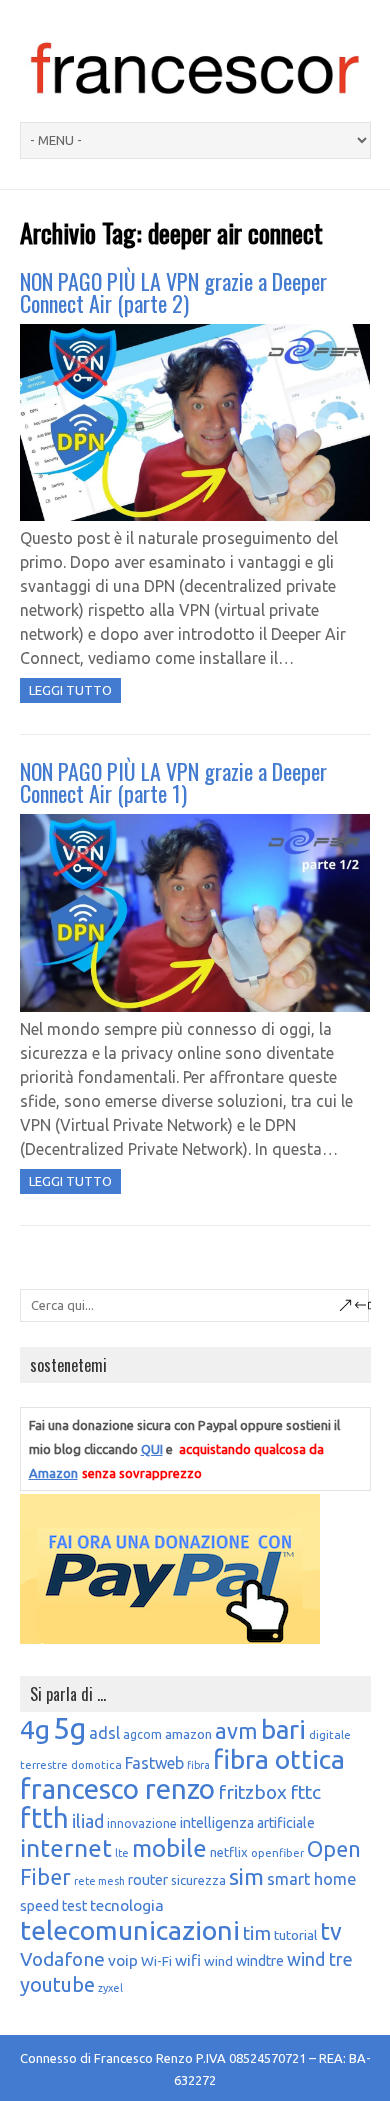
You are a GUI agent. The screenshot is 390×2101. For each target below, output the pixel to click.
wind (218, 1961)
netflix (229, 1852)
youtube (57, 1984)
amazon (188, 1734)
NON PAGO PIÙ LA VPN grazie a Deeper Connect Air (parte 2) (173, 292)
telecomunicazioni (130, 1930)
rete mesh (99, 1881)
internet (66, 1848)
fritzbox (252, 1792)
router (148, 1880)
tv (331, 1931)
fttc (305, 1792)
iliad (88, 1821)
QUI (152, 1449)
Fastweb (154, 1763)
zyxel (110, 1988)
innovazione (142, 1823)
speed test (53, 1906)
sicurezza (198, 1880)
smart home (311, 1879)
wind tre (320, 1959)
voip (123, 1960)
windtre (260, 1961)
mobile (169, 1848)
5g (69, 1728)
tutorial (295, 1935)
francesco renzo (117, 1788)
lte (122, 1853)
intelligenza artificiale (247, 1823)
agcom (142, 1734)
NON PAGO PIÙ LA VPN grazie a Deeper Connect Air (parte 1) (173, 782)
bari (283, 1729)
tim (257, 1933)
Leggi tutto (70, 690)
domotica (96, 1764)
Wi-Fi (156, 1961)
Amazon (53, 1473)
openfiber (277, 1852)
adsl (104, 1733)
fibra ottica (279, 1759)
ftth (44, 1818)
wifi (188, 1960)
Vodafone (62, 1959)
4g (35, 1729)
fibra (198, 1765)
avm (236, 1731)
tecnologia (127, 1905)
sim (246, 1876)
